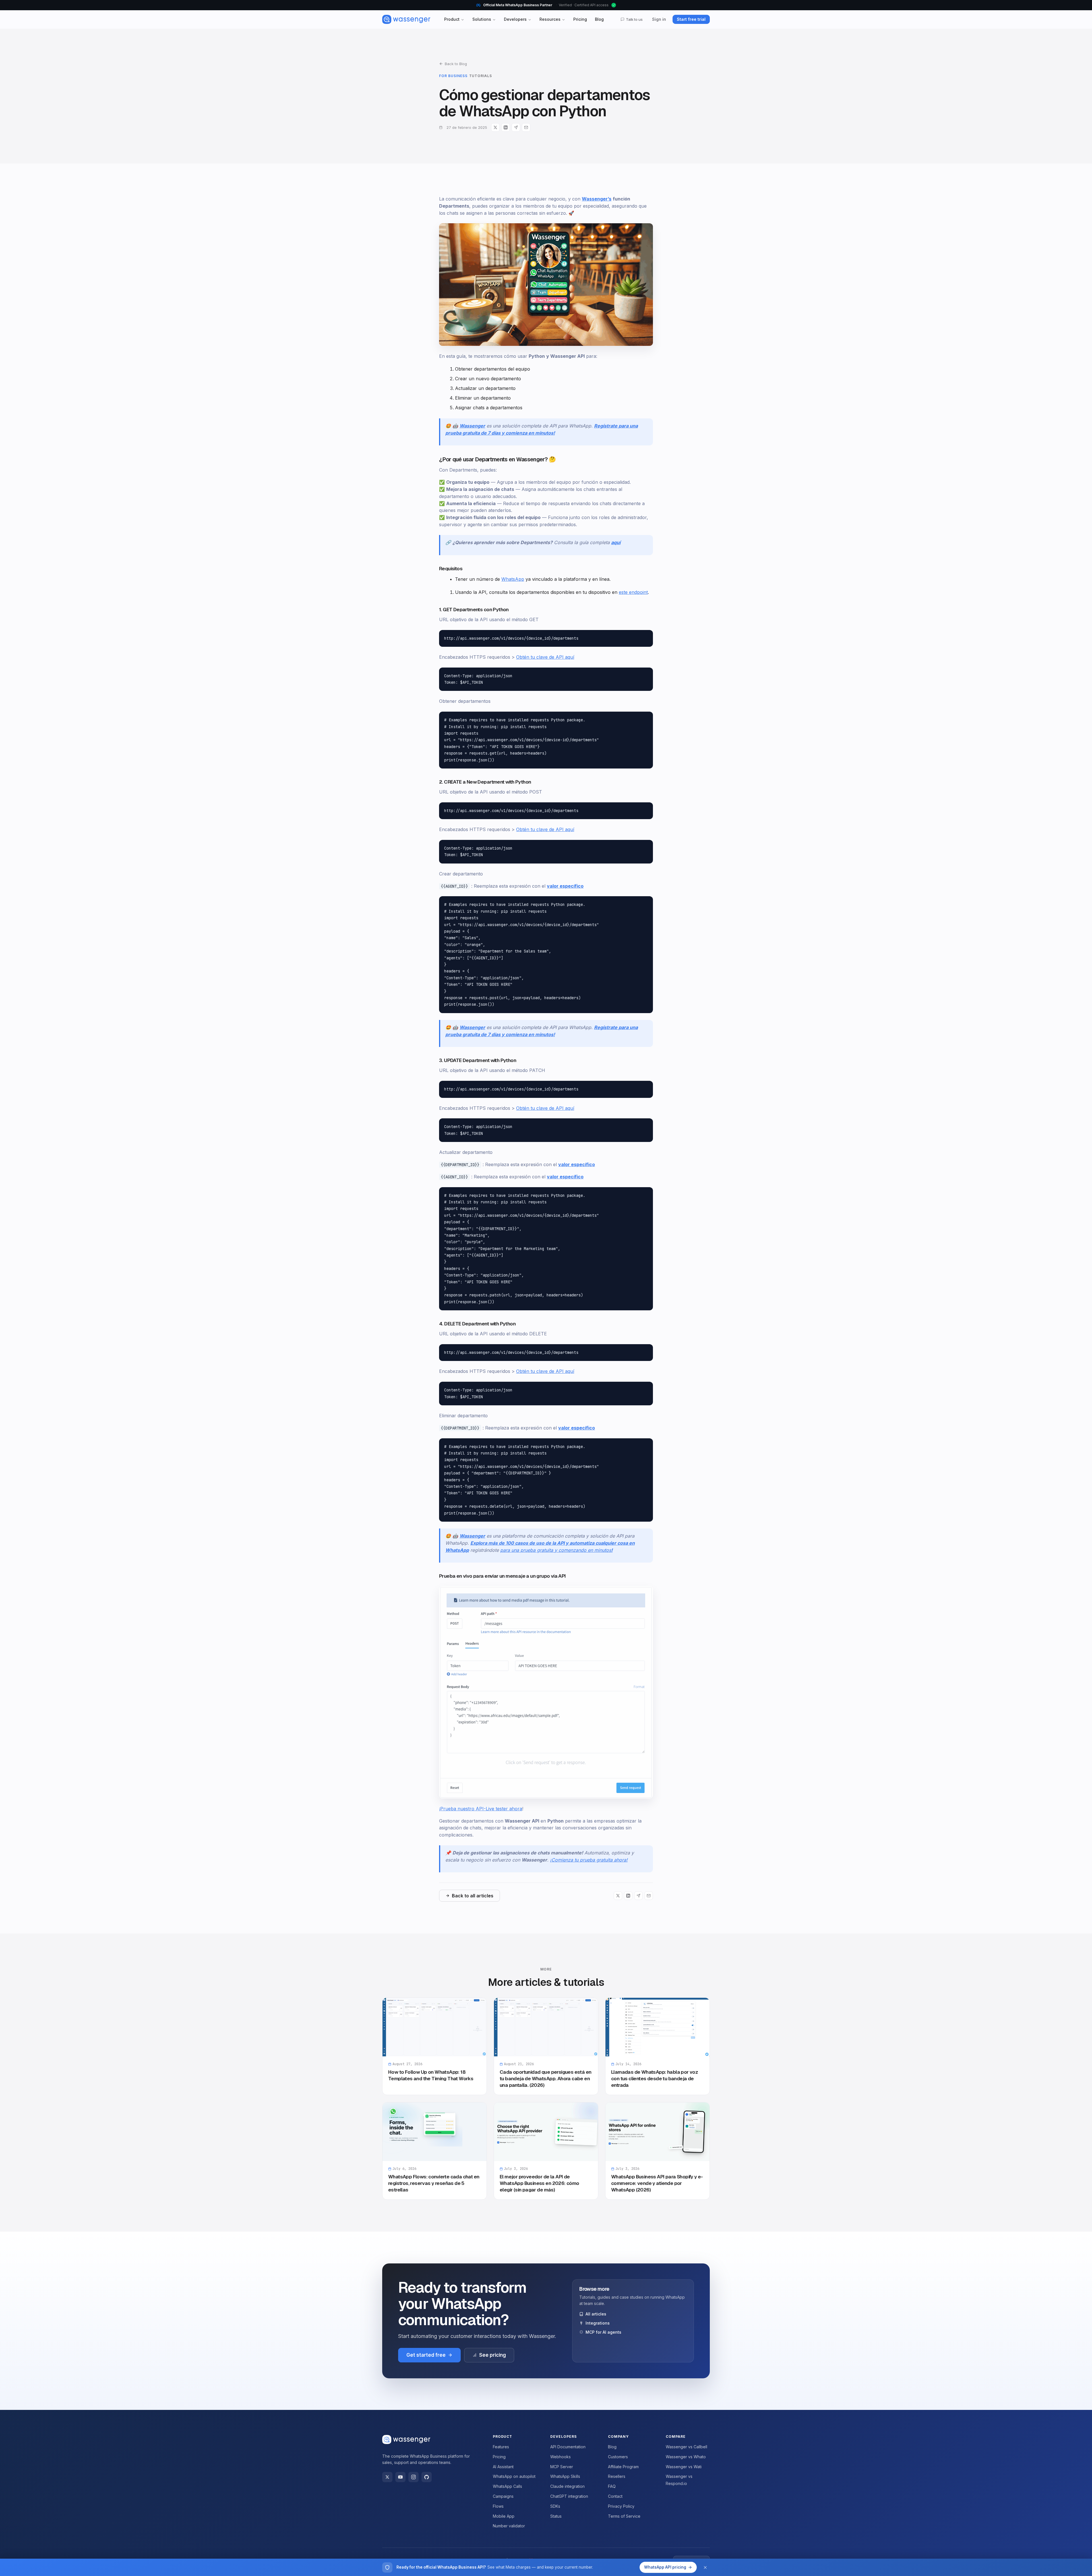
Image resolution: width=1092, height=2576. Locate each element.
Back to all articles (473, 1896)
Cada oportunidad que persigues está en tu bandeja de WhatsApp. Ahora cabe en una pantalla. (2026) (545, 2079)
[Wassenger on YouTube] (400, 2477)
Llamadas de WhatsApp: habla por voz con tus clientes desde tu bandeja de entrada (654, 2079)
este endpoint (633, 592)
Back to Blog (456, 64)
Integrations (598, 2323)
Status (556, 2516)
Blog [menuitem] (599, 19)
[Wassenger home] (406, 19)
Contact (615, 2496)
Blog (612, 2447)
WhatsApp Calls (507, 2486)
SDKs (555, 2506)
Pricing (499, 2457)
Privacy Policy (621, 2506)
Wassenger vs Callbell (686, 2447)
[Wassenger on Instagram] (413, 2477)
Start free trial (691, 19)
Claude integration (567, 2486)
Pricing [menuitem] (580, 19)
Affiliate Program (623, 2467)
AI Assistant (503, 2467)
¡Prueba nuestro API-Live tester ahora (481, 1809)
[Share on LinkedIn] (506, 127)
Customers (618, 2457)
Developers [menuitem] (515, 19)
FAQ (612, 2486)
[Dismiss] (705, 2567)
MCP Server (562, 2467)
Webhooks (561, 2457)
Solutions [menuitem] (482, 19)
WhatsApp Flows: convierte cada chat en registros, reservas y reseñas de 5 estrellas (434, 2183)
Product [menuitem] (452, 19)
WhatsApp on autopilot (514, 2476)
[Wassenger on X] (387, 2477)
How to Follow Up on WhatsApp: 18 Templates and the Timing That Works (431, 2076)
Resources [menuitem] (550, 19)
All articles (596, 2314)
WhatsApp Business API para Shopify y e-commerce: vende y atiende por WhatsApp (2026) (657, 2183)
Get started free (426, 2355)
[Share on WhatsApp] (516, 127)
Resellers (617, 2476)
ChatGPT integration (569, 2496)
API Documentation (568, 2447)
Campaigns (503, 2496)
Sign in (659, 19)
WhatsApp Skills (565, 2476)
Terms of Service (624, 2516)
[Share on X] (495, 127)
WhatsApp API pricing (665, 2567)
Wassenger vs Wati (684, 2467)
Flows (498, 2506)
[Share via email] (526, 127)
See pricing (493, 2355)
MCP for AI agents (603, 2332)
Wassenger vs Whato (686, 2457)
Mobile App (504, 2516)
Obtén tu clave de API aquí (545, 657)
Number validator (509, 2526)
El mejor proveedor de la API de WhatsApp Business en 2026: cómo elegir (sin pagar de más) (539, 2183)
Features (501, 2447)
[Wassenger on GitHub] (427, 2477)
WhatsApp (513, 579)
